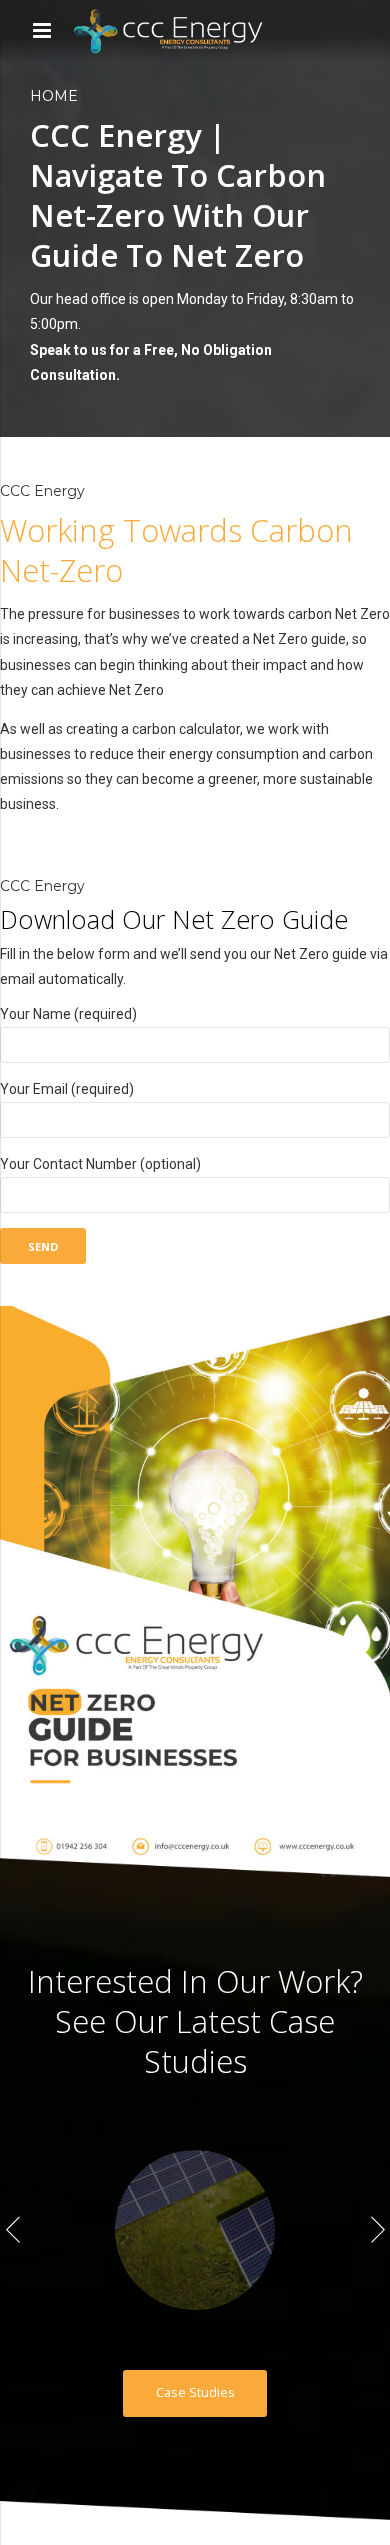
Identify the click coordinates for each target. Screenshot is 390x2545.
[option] (195, 2230)
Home (54, 96)
